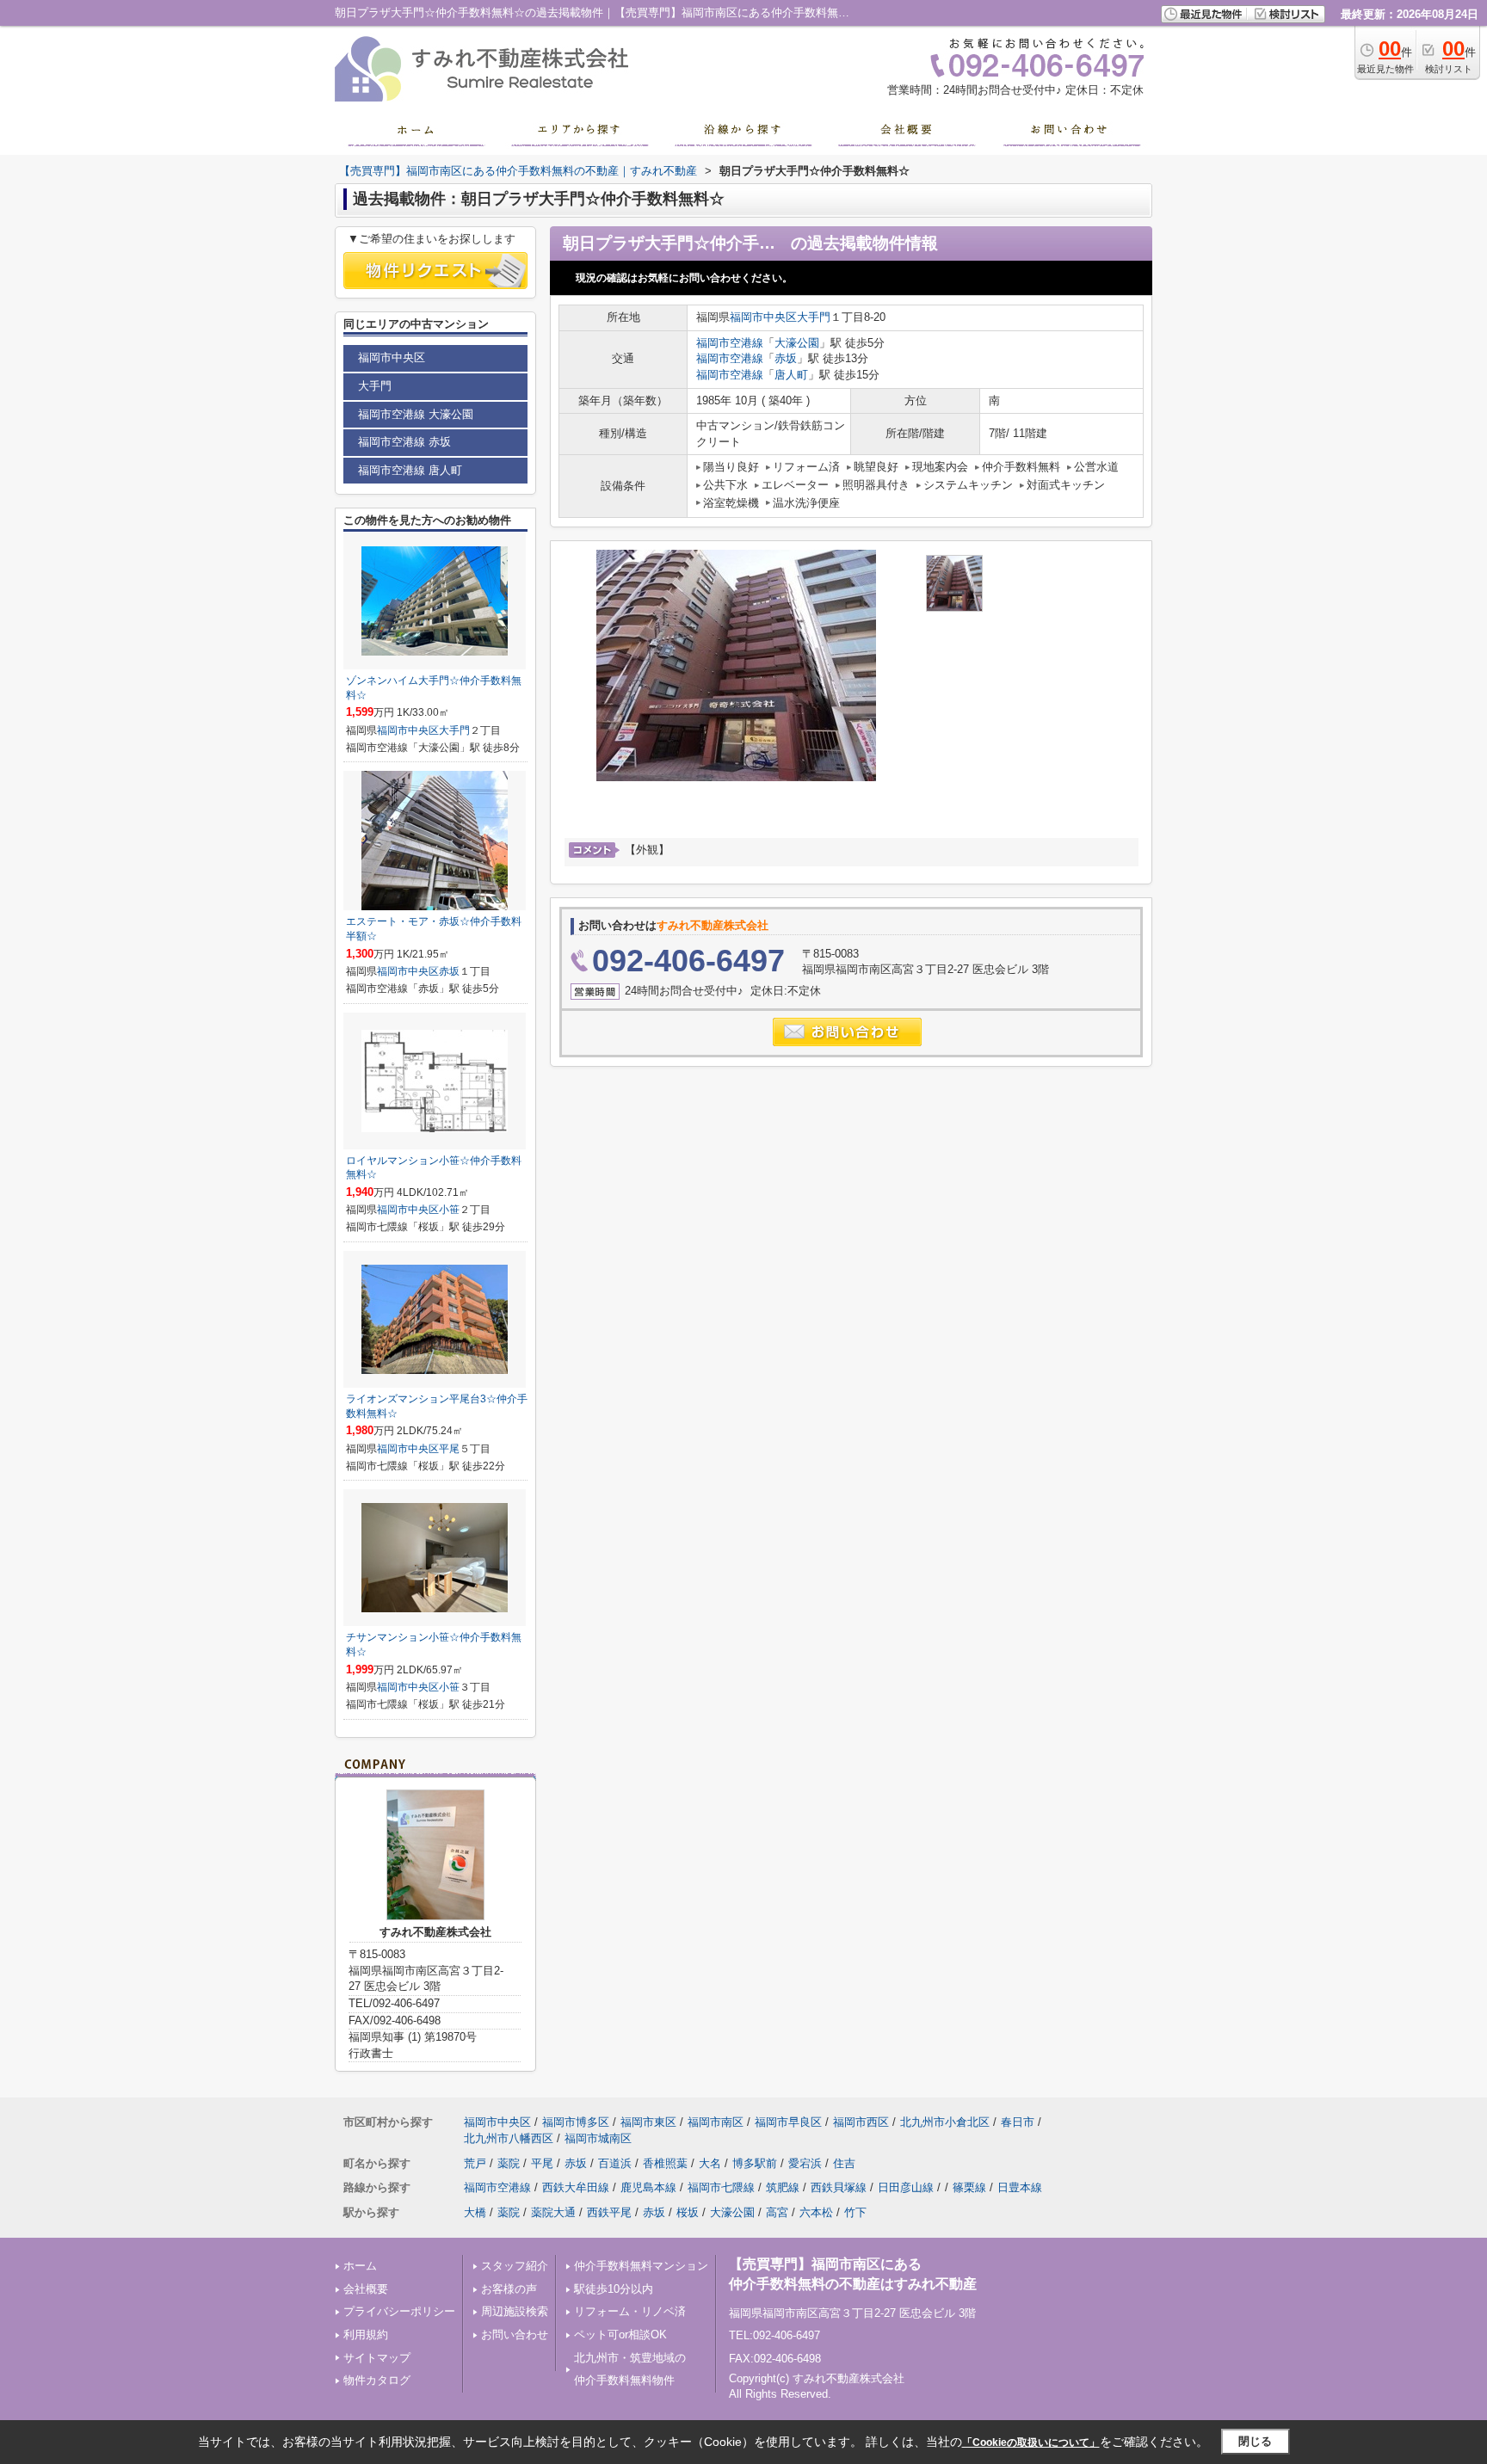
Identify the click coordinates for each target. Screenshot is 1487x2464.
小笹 (449, 1210)
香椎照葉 (665, 2163)
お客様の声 (509, 2289)
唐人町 (791, 375)
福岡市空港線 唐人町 (410, 470)
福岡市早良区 (788, 2122)
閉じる (1255, 2441)
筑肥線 (783, 2187)
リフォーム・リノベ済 (630, 2311)
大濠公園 (797, 343)
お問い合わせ (515, 2335)
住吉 (844, 2163)
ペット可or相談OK (620, 2335)
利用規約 (366, 2335)
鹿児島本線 (648, 2187)
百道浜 (615, 2163)
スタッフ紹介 (515, 2266)
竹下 (855, 2212)
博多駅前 (755, 2163)
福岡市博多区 (576, 2122)
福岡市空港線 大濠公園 (416, 414)
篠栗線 (969, 2187)
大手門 (814, 317)
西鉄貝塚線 (839, 2187)
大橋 (475, 2212)
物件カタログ (377, 2380)
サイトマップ (377, 2358)
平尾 (449, 1449)
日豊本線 (1020, 2187)
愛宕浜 (805, 2163)
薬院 (509, 2163)
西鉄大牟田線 (576, 2187)
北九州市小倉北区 (945, 2122)
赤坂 (786, 358)
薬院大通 (553, 2212)
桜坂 (688, 2212)
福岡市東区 (648, 2122)
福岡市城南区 (598, 2138)
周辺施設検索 (515, 2311)
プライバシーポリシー (399, 2311)
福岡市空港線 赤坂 (404, 442)
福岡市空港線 (730, 343)
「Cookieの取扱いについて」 (1031, 2442)
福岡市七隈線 (721, 2187)
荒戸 (475, 2163)
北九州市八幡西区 (509, 2138)
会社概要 (366, 2289)
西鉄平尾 (609, 2212)
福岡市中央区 (763, 317)
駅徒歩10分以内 (614, 2289)
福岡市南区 (716, 2122)
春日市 (1018, 2122)
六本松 (816, 2212)
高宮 (777, 2212)
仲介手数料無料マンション (641, 2266)
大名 (710, 2163)
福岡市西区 (861, 2122)
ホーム (360, 2266)
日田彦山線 (906, 2187)
